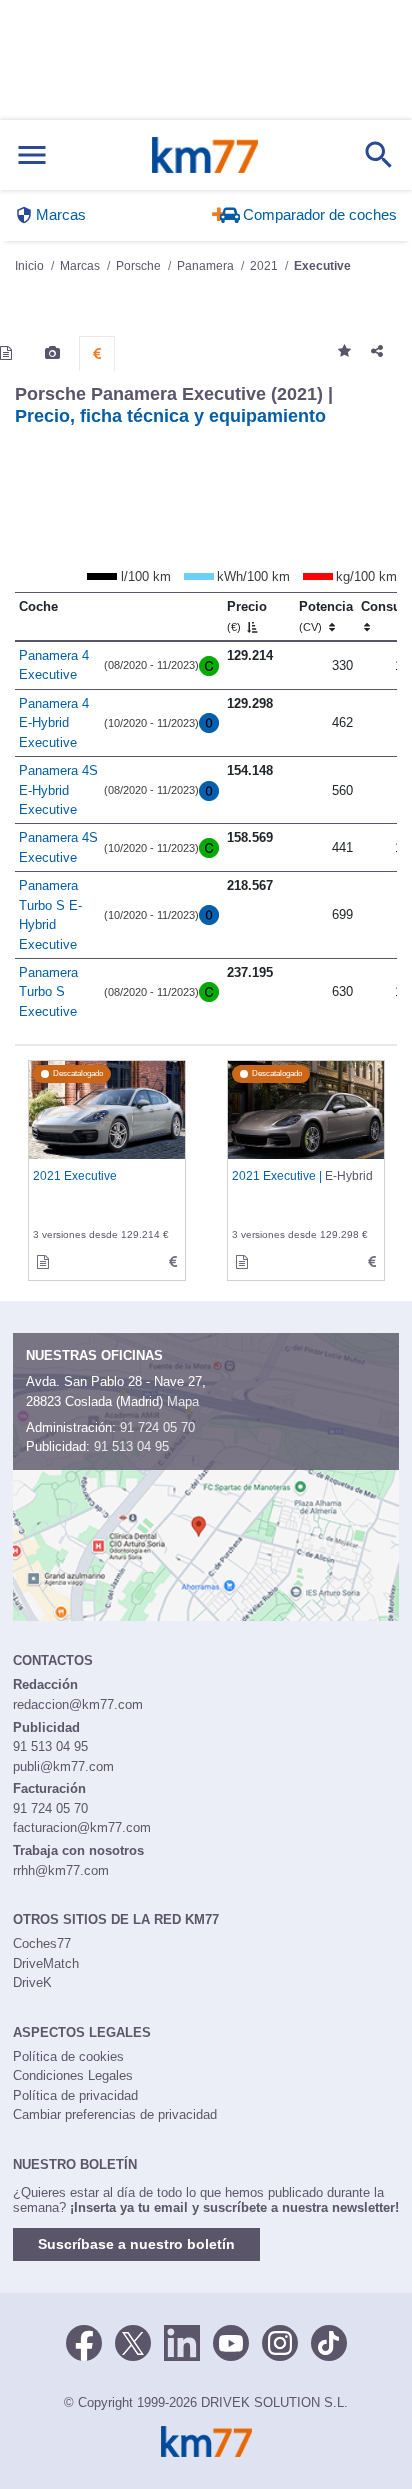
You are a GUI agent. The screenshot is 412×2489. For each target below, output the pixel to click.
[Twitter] (133, 2341)
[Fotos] (52, 353)
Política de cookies (68, 2056)
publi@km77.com (63, 1766)
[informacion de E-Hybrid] (242, 1263)
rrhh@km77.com (61, 1870)
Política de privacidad (75, 2095)
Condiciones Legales (73, 2075)
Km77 (205, 155)
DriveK (32, 1982)
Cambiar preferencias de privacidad (115, 2114)
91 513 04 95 (131, 1446)
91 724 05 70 (157, 1427)
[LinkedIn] (182, 2341)
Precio (247, 616)
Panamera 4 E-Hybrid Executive (54, 723)
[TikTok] (329, 2341)
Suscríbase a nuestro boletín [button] (136, 2244)
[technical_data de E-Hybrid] (372, 1263)
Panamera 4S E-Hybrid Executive (58, 790)
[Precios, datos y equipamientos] (97, 354)
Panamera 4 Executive (54, 665)
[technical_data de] (173, 1263)
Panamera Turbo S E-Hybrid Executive (50, 915)
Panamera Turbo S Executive (48, 992)
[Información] (6, 353)
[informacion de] (43, 1263)
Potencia (326, 616)
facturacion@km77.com (82, 1827)
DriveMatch (46, 1963)
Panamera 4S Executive (58, 847)
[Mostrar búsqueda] (379, 155)
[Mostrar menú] (32, 155)
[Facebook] (84, 2341)
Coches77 (42, 1943)
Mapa (183, 1401)
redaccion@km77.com (78, 1704)
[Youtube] (231, 2341)
